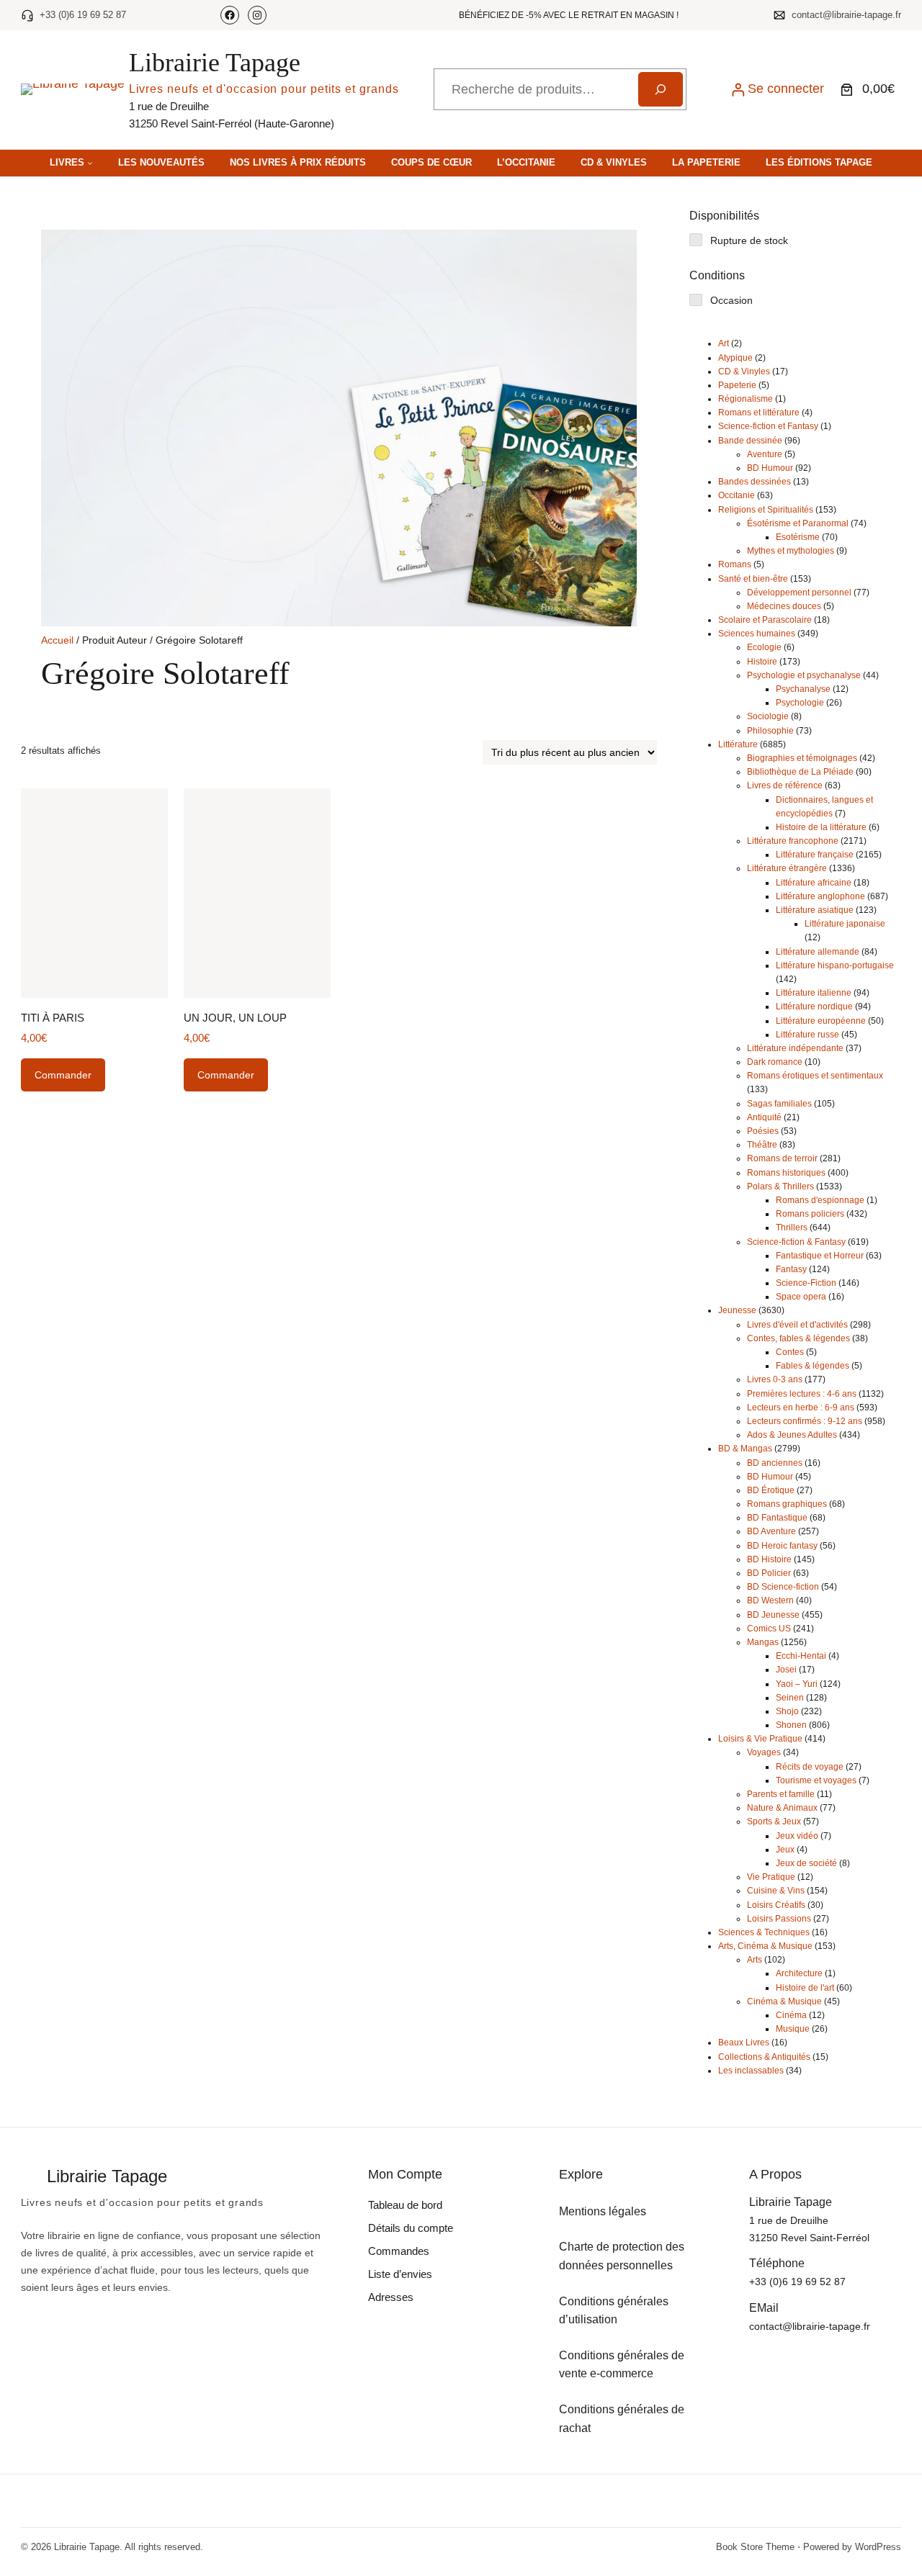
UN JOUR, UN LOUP (235, 1018)
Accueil (57, 640)
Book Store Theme (755, 2547)
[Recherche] (661, 89)
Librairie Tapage (215, 63)
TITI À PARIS (53, 1018)
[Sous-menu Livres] (90, 163)
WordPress (878, 2547)
